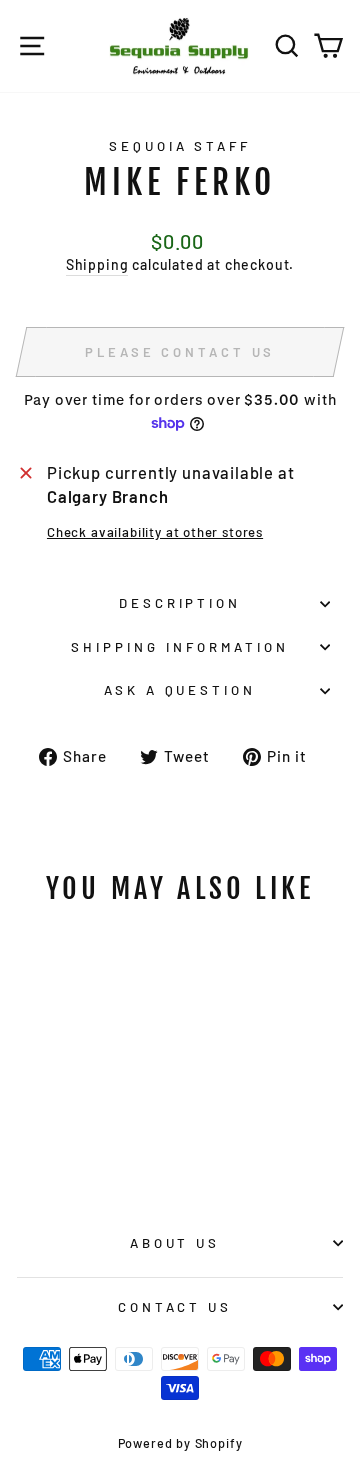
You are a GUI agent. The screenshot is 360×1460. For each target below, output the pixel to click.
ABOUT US (175, 1243)
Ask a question (180, 690)
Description (180, 603)
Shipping (97, 264)
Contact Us (175, 1307)
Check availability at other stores (155, 532)
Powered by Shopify (180, 1443)
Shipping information (180, 647)
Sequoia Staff (180, 146)
